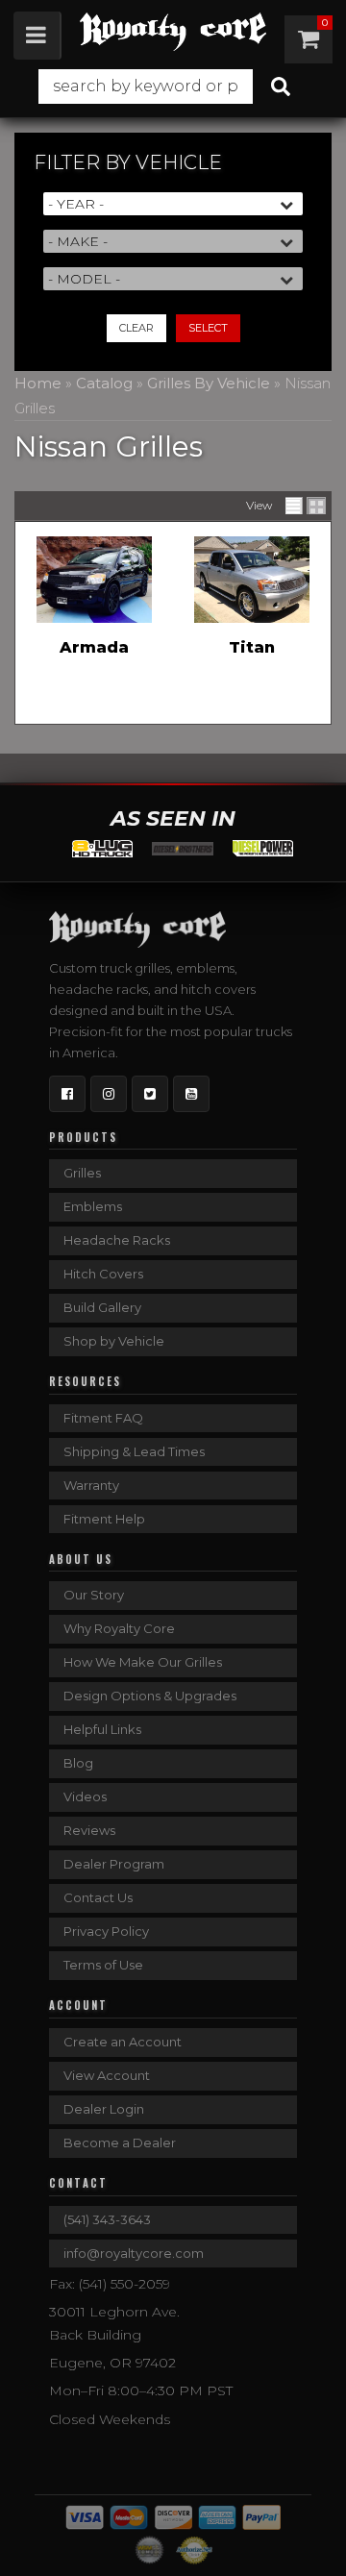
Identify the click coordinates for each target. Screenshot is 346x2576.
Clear (136, 328)
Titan (252, 647)
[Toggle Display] (306, 506)
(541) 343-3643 (107, 2219)
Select (208, 328)
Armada (94, 647)
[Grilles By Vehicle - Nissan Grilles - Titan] (252, 580)
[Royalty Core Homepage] (173, 32)
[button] (173, 87)
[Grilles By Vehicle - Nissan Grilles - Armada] (94, 580)
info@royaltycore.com (134, 2253)
